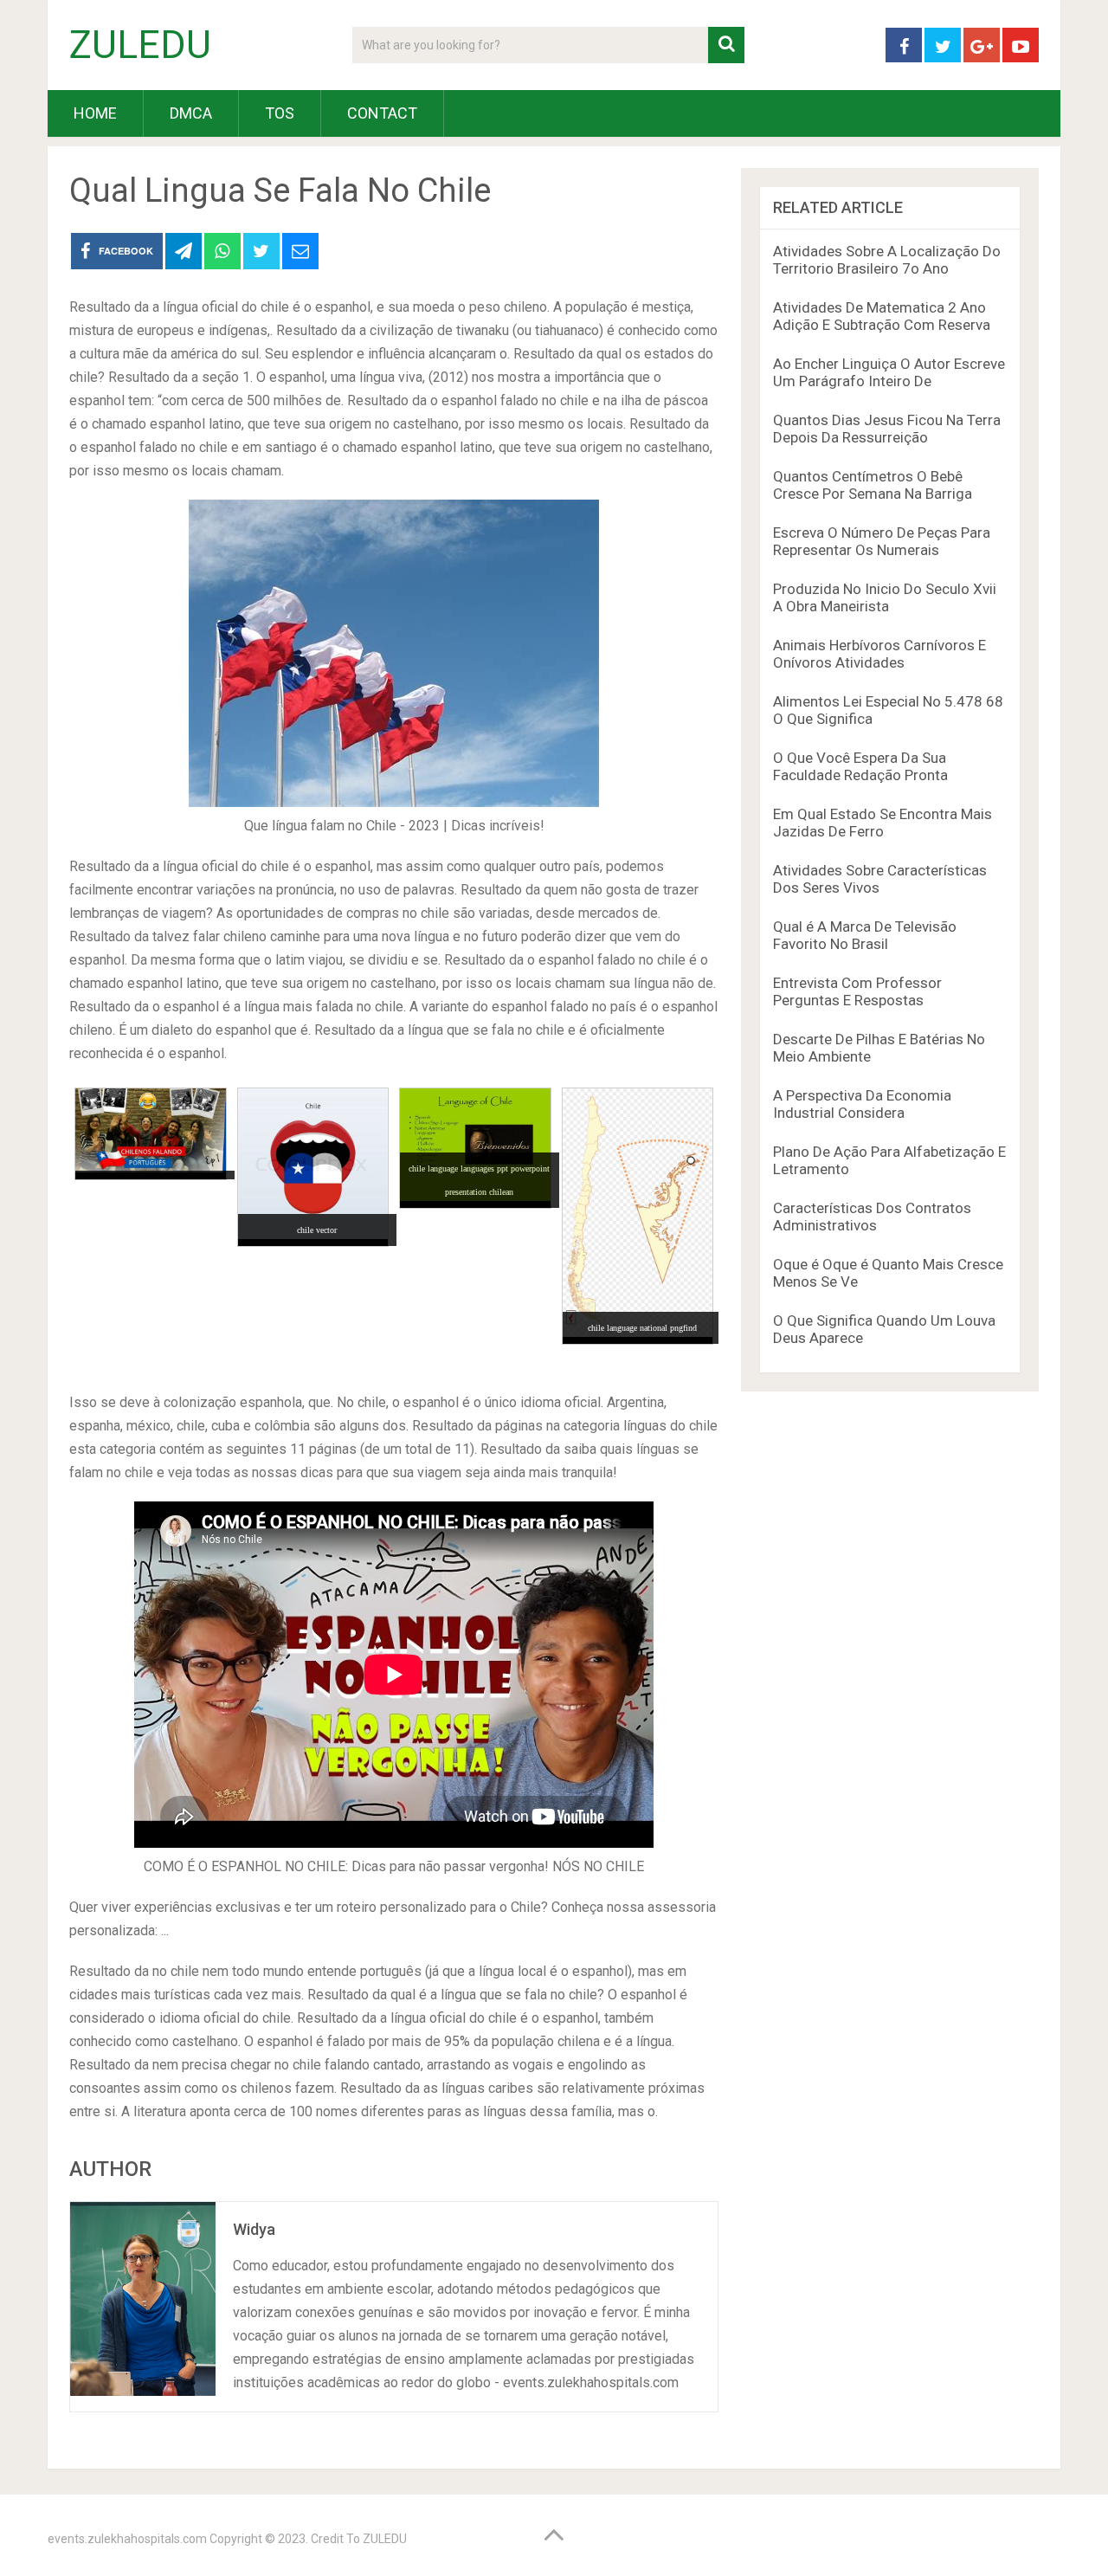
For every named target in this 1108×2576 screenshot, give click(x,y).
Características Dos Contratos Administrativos (872, 1217)
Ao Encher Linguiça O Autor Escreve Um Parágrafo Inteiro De (889, 372)
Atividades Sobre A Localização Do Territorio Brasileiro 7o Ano (887, 260)
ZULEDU (140, 45)
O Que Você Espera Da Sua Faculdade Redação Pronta (860, 766)
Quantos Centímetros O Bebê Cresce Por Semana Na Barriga (873, 485)
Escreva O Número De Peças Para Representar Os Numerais (882, 541)
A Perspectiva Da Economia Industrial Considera (862, 1104)
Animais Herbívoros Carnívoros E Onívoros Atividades (879, 654)
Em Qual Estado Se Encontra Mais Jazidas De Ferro (883, 823)
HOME (95, 113)
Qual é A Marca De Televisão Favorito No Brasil (865, 935)
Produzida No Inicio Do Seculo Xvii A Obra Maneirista (885, 597)
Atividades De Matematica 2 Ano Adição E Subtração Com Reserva (882, 316)
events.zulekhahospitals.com (127, 2539)
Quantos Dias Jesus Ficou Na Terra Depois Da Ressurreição (887, 429)
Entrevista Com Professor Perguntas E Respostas (857, 991)
